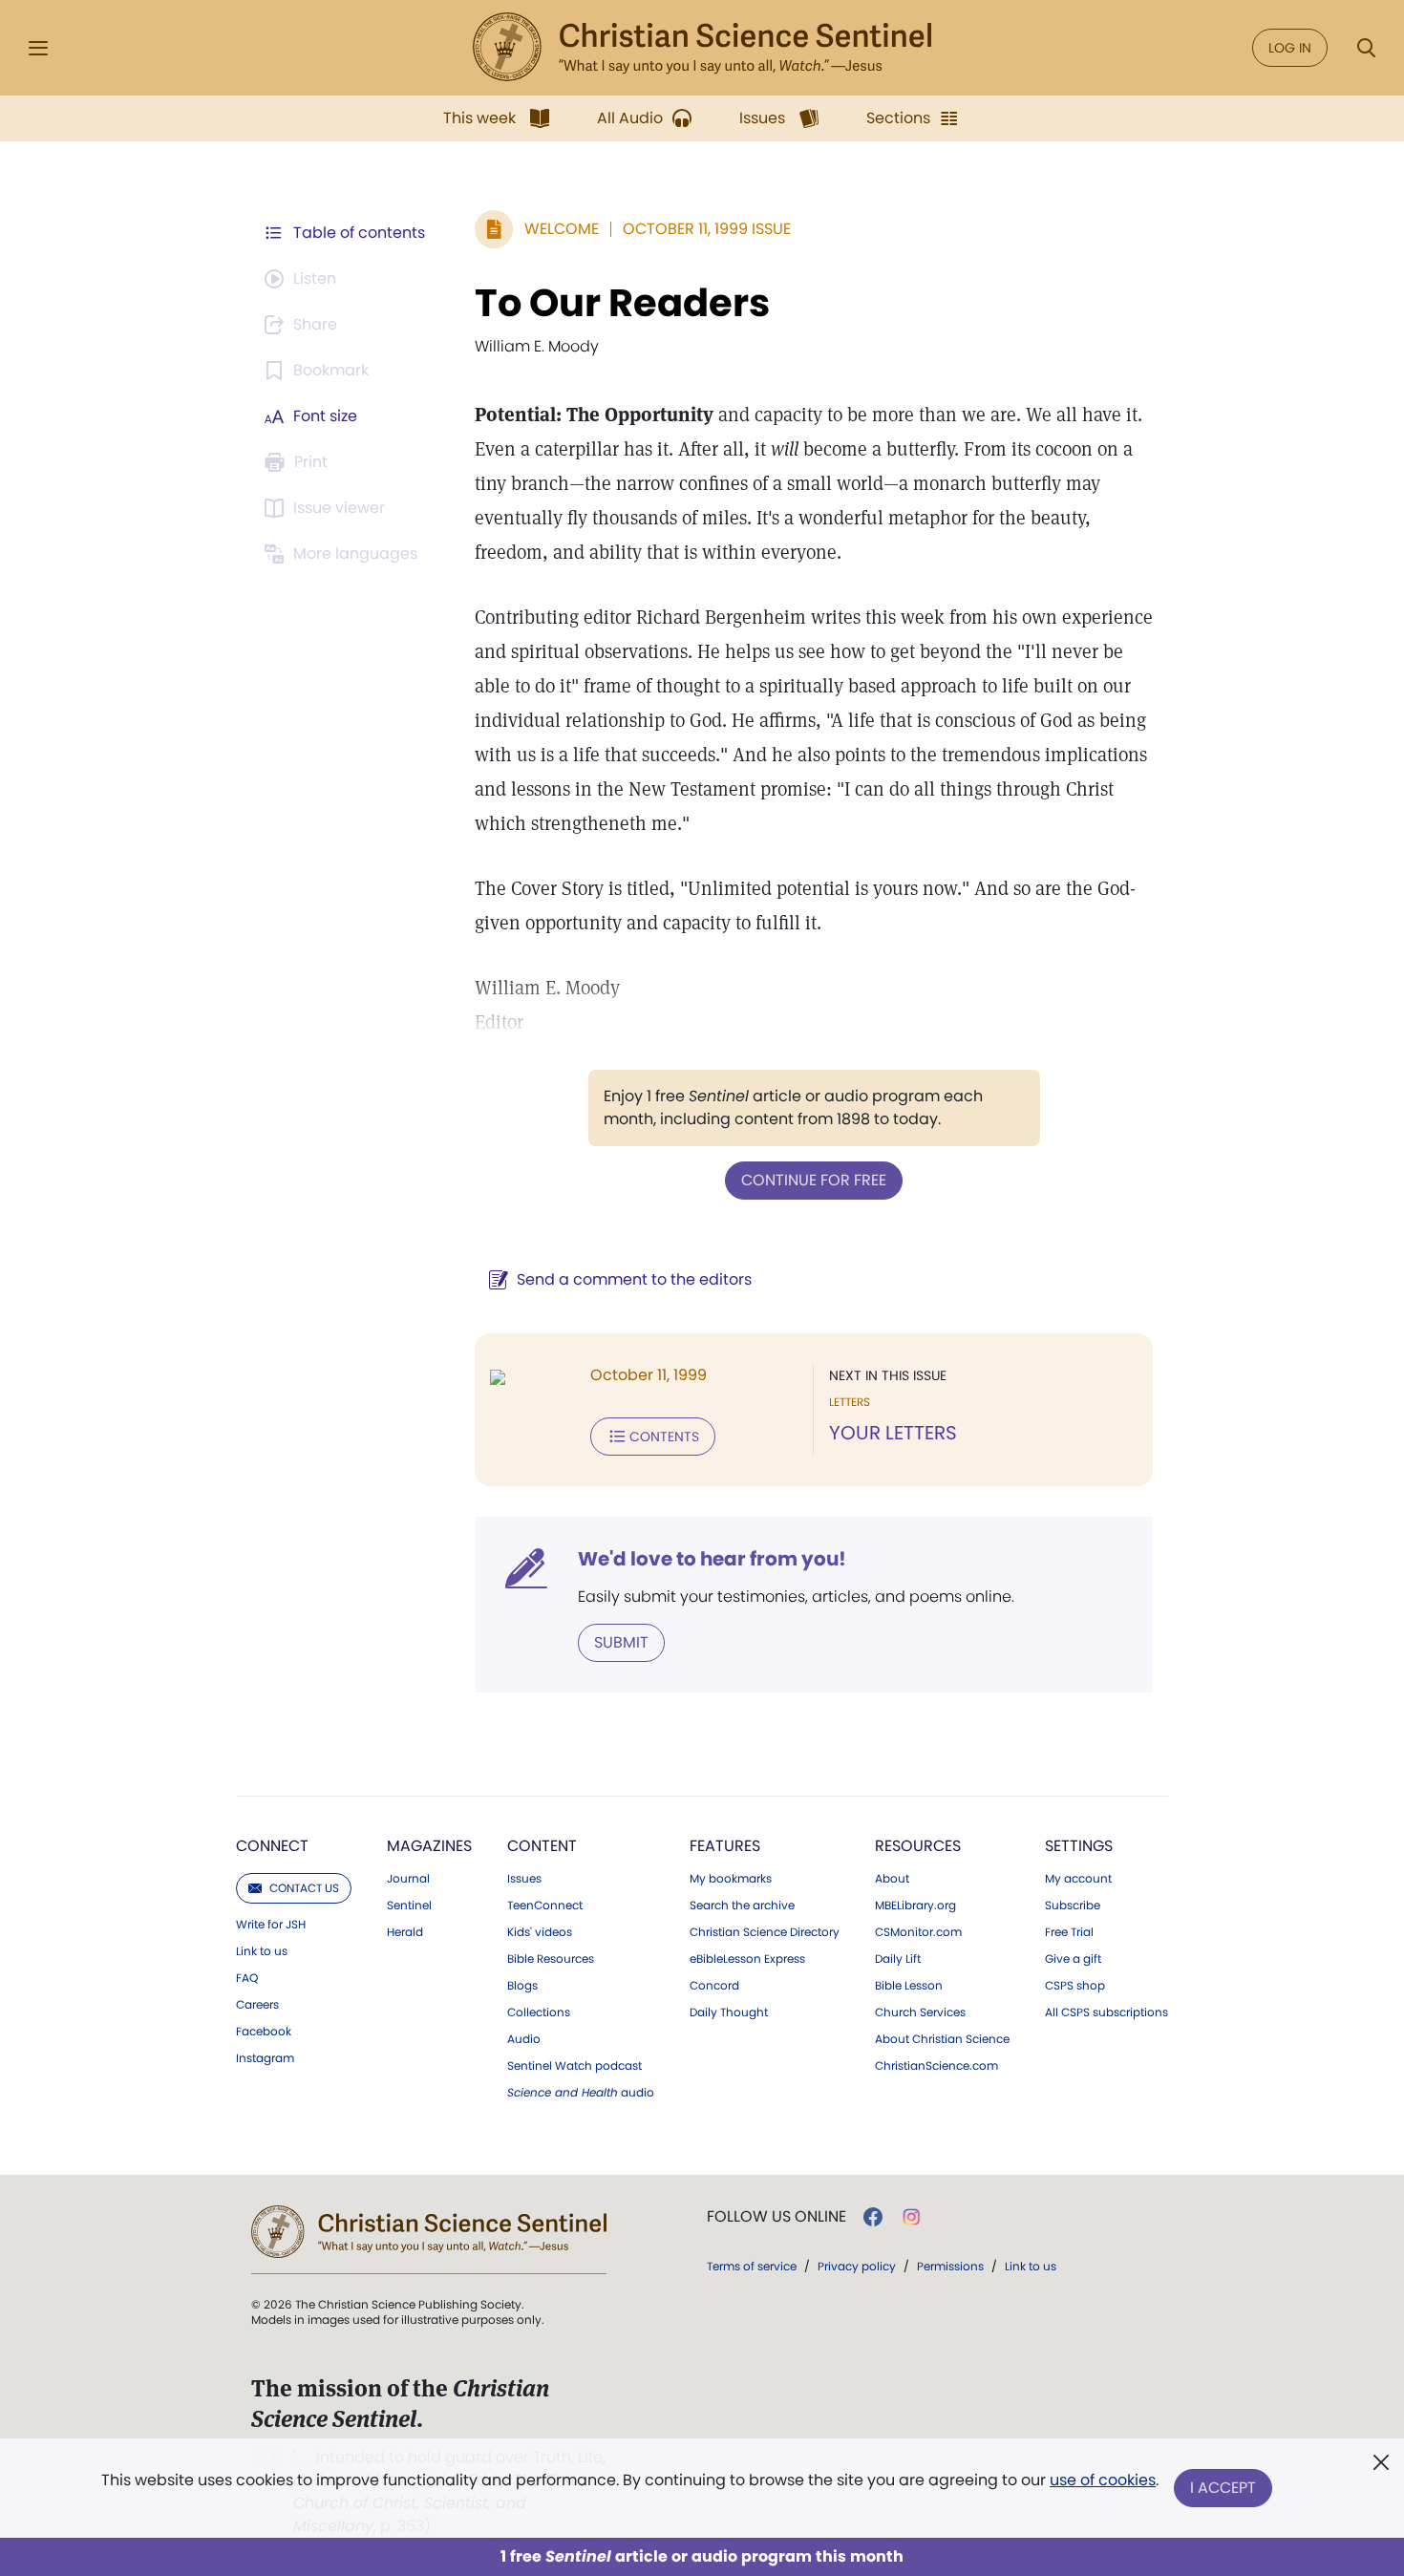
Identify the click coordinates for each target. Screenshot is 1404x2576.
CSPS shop (1075, 1986)
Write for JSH (271, 1925)
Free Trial (1069, 1932)
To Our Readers (622, 303)
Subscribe (1073, 1905)
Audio (524, 2039)
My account (1078, 1879)
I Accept (1223, 2488)
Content (542, 1846)
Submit (621, 1642)
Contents (664, 1437)
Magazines (429, 1846)
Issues (524, 1879)
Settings (1079, 1846)
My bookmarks (731, 1879)
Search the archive (742, 1905)
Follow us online (776, 2217)
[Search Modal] (1366, 48)
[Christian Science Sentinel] (702, 48)
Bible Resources (551, 1959)
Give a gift (1073, 1959)
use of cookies (1103, 2480)
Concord (714, 1986)
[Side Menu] (38, 48)
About (892, 1879)
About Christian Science (942, 2039)
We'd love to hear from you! (712, 1559)
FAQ (247, 1978)
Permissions (950, 2266)
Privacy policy (857, 2266)
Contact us (304, 1888)
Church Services (920, 2012)
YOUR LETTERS (893, 1433)
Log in (1290, 48)
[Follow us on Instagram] (912, 2217)
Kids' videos (540, 1932)
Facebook (264, 2032)
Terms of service (752, 2266)
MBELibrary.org (915, 1905)
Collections (539, 2012)
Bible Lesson (909, 1986)
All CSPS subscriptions (1106, 2012)
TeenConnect (545, 1905)
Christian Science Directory (765, 1932)
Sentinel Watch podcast (574, 2066)
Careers (257, 2005)
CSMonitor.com (918, 1932)
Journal (408, 1879)
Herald (405, 1932)
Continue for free (814, 1180)
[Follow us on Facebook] (873, 2217)
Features (725, 1846)
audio (581, 2093)
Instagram (265, 2058)
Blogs (522, 1986)
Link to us (262, 1951)
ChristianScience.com (936, 2066)
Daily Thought (729, 2012)
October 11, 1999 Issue (707, 229)
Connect (272, 1846)
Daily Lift (898, 1959)
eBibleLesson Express (747, 1959)
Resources (918, 1846)
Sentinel (409, 1905)
